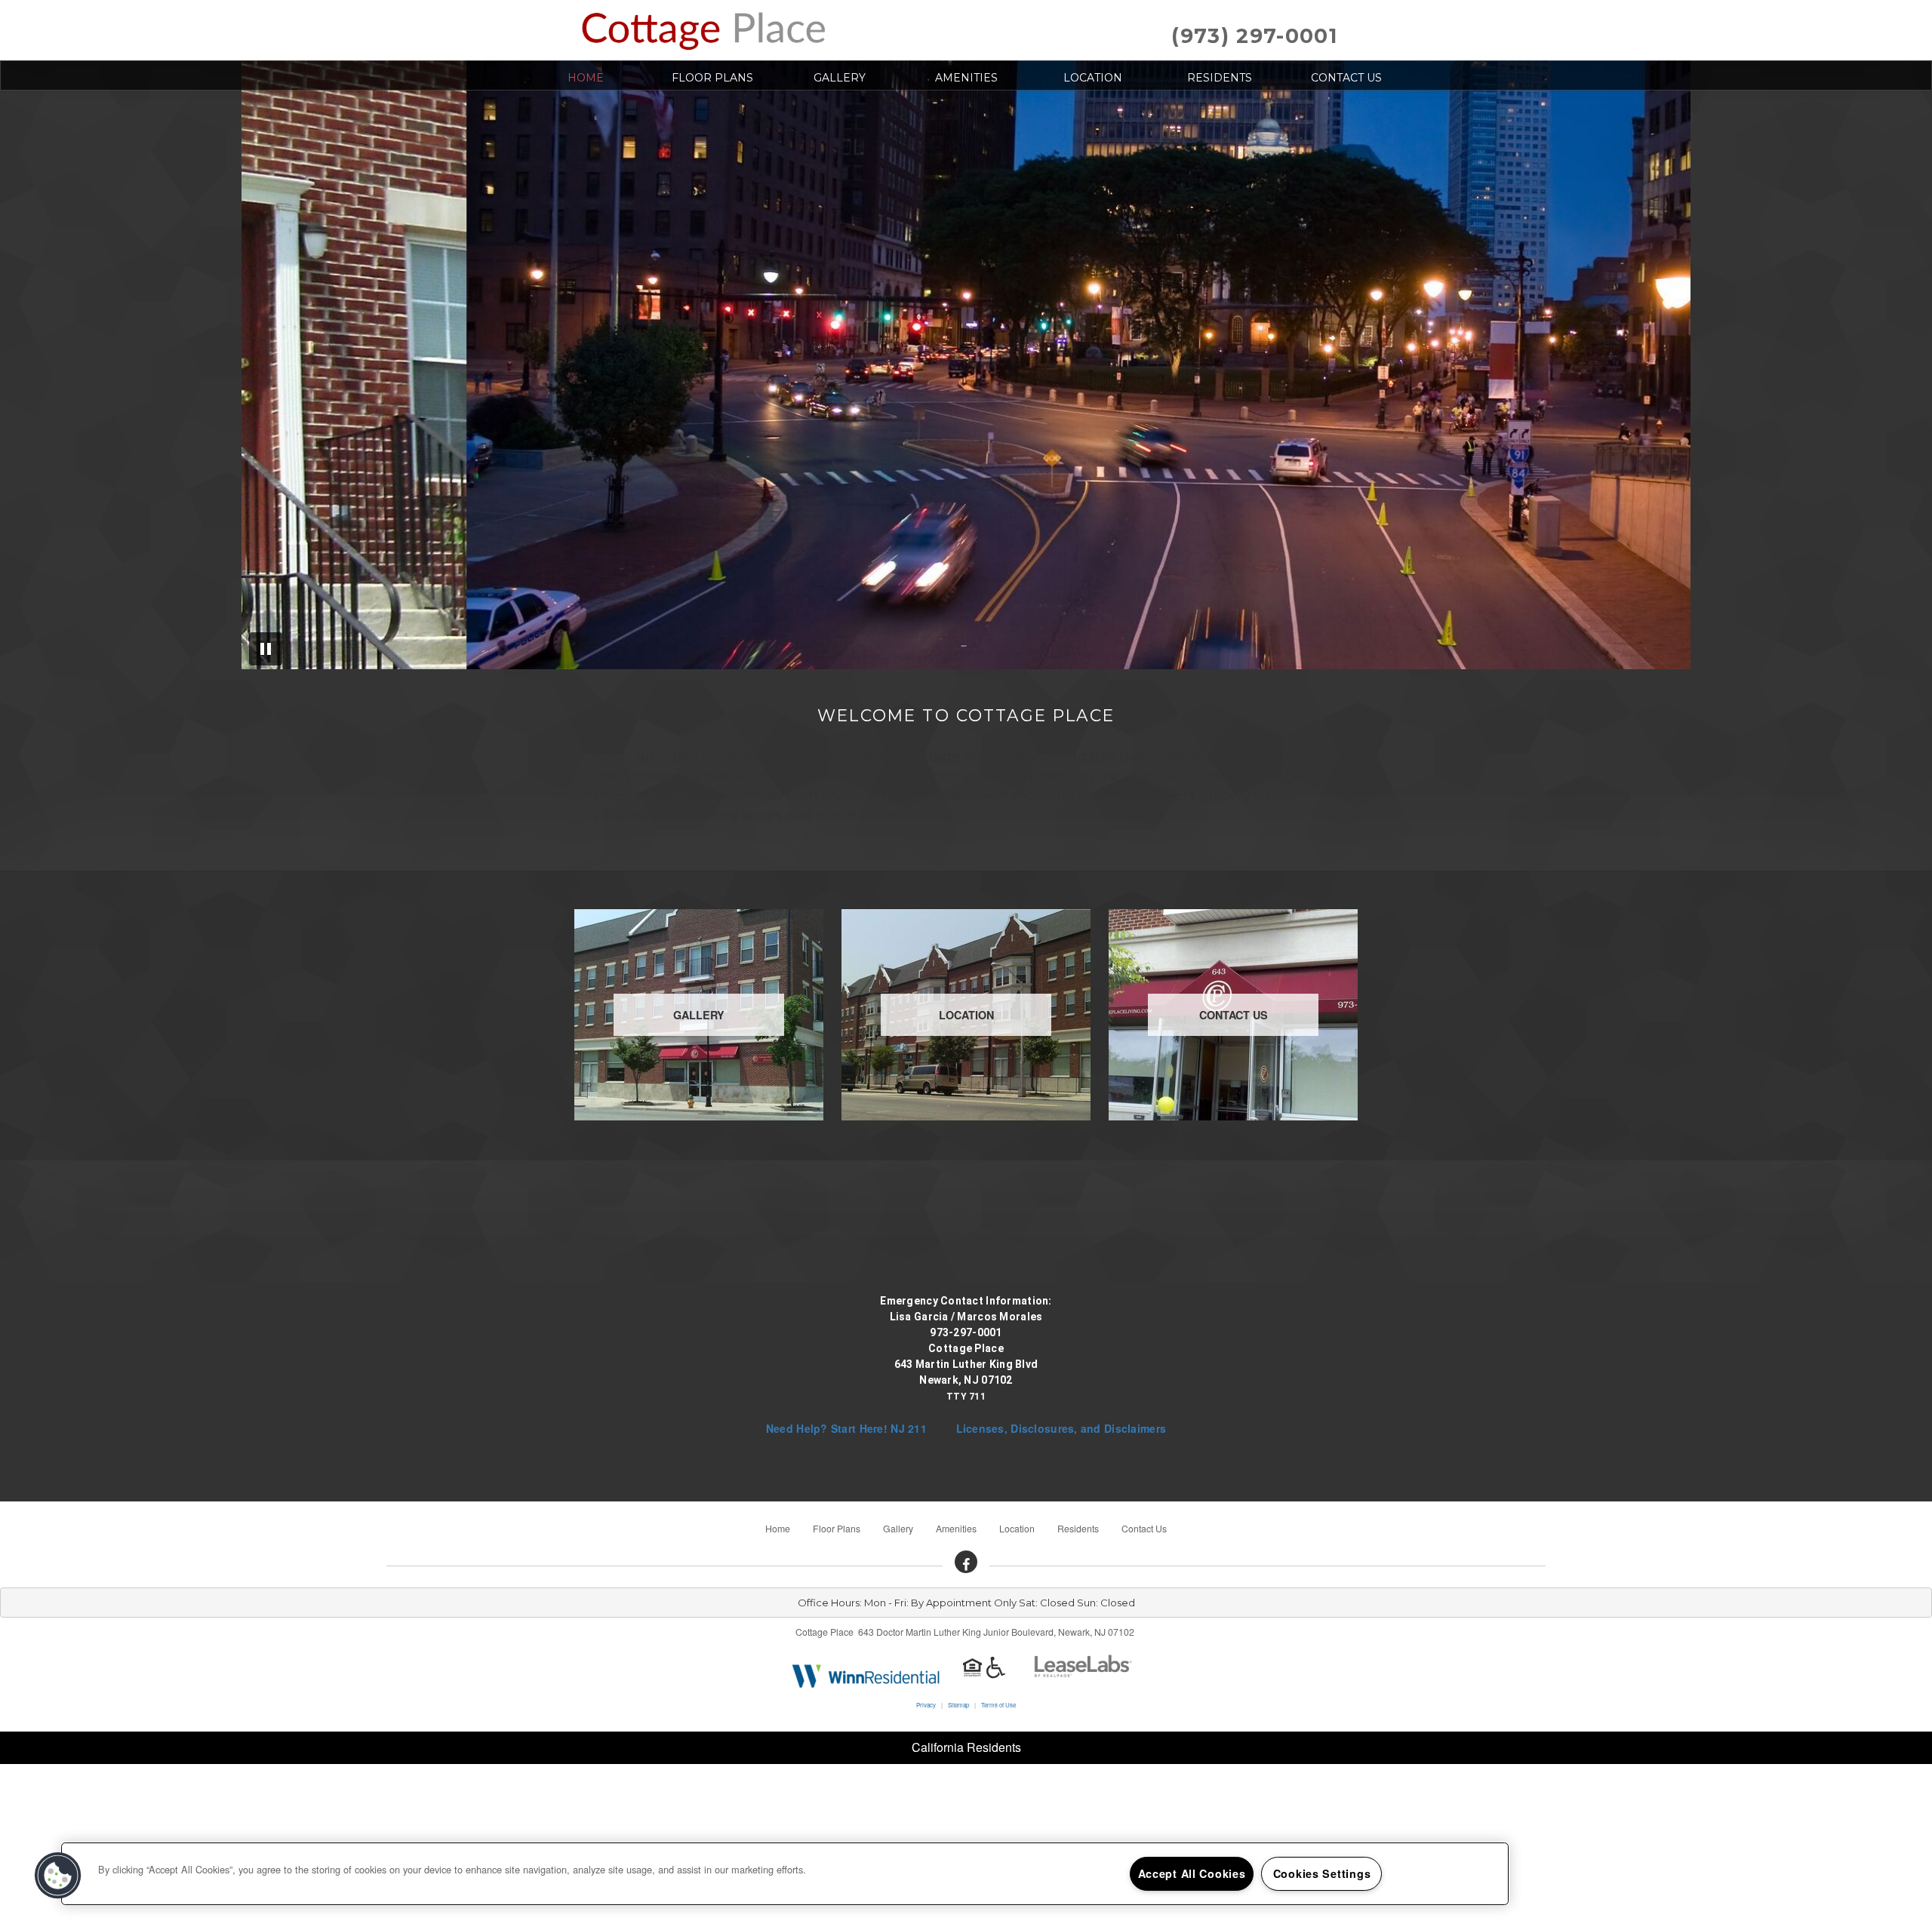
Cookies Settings (1322, 1873)
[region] (785, 1874)
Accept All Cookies (1192, 1873)
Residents (1220, 78)
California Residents (966, 1747)
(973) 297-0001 (1254, 36)
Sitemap (958, 1705)
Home (586, 78)
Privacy (926, 1705)
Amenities (966, 78)
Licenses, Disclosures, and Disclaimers (1061, 1428)
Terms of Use (998, 1705)
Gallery (840, 78)
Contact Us (1346, 78)
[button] (966, 1562)
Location (1093, 78)
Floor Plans (712, 78)
